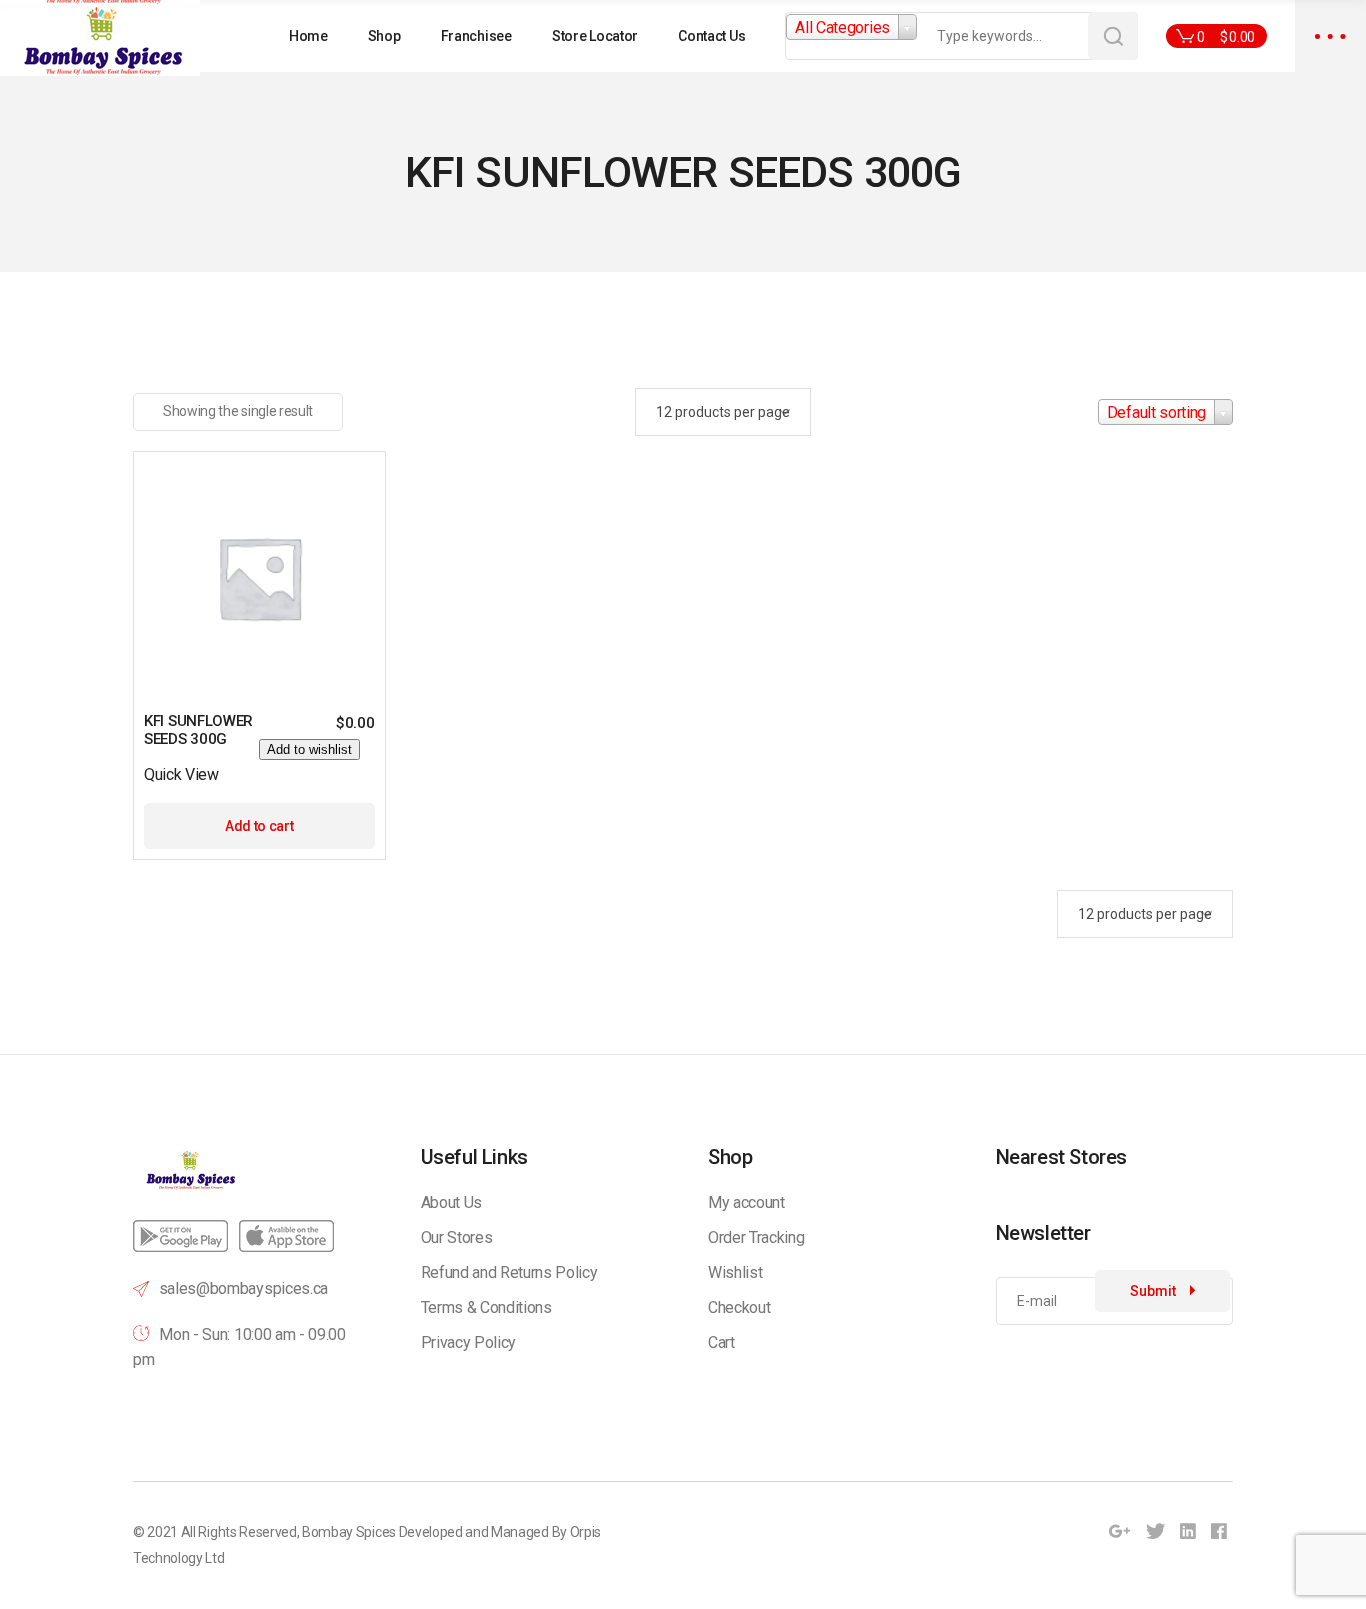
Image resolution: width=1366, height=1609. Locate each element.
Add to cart (259, 826)
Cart (721, 1342)
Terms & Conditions (486, 1307)
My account (746, 1202)
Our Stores (457, 1237)
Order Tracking (756, 1237)
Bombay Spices (349, 1532)
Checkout (739, 1307)
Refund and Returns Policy (509, 1272)
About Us (451, 1202)
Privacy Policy (469, 1342)
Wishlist (735, 1272)
